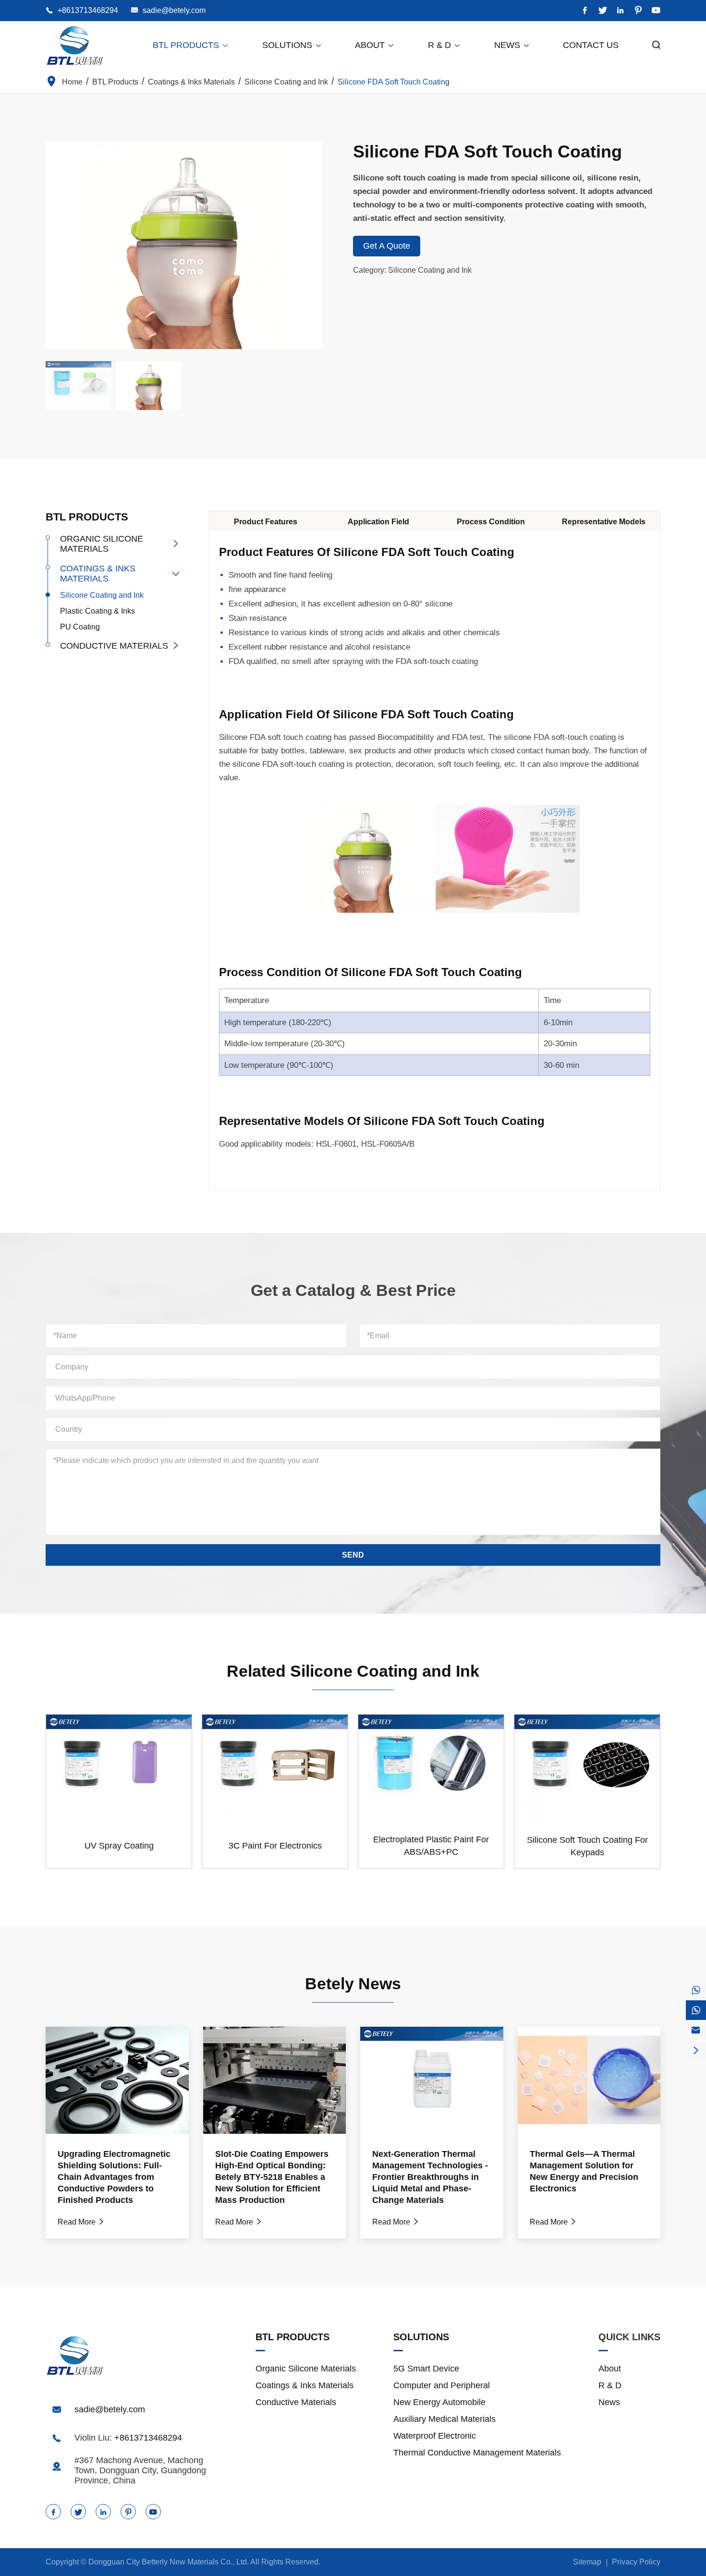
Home (72, 82)
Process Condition (491, 522)
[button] (315, 245)
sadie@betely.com (174, 10)
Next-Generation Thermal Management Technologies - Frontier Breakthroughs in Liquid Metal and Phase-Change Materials (430, 2177)
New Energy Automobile (439, 2402)
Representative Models (604, 522)
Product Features (266, 522)
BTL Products (191, 45)
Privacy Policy (636, 2562)
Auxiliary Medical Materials (444, 2419)
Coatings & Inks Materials (191, 82)
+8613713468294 (88, 10)
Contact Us (591, 45)
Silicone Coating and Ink (286, 82)
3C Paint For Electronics (275, 1846)
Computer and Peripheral (442, 2385)
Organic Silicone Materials (102, 544)
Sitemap (587, 2562)
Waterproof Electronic (435, 2436)
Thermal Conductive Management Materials (477, 2453)
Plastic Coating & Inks (97, 611)
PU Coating (80, 627)
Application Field (378, 522)
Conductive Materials (114, 646)
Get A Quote (387, 246)
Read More (81, 2222)
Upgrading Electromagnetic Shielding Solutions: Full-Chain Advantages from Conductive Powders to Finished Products (114, 2177)
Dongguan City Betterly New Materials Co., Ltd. (169, 2562)
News (512, 45)
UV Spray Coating (119, 1846)
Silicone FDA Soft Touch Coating (394, 82)
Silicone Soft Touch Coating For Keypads (587, 1846)
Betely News (353, 1983)
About (375, 45)
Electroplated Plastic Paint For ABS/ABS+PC (431, 1846)
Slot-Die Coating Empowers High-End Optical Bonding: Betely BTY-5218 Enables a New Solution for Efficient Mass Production (272, 2177)
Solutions (292, 45)
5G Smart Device (426, 2369)
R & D (444, 45)
